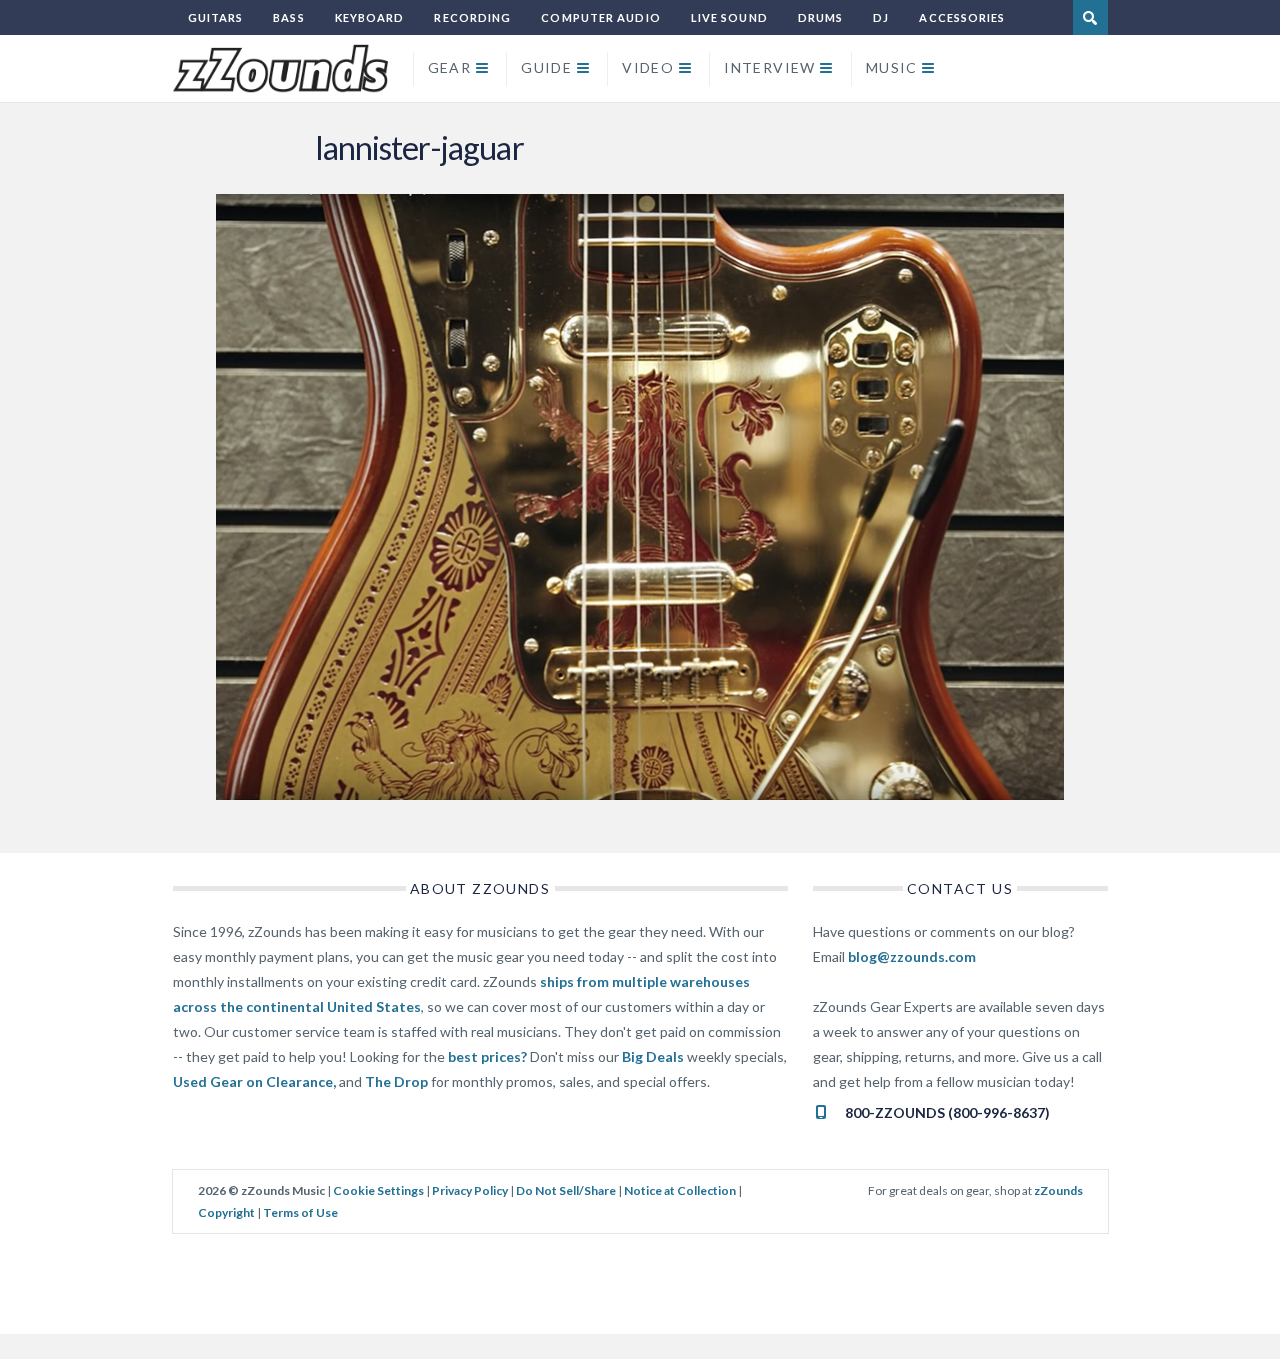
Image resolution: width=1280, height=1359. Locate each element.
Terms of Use (300, 1212)
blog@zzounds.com (912, 956)
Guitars (216, 17)
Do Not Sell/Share (566, 1190)
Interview (770, 67)
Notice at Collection (680, 1190)
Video (648, 67)
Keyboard (370, 17)
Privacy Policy (470, 1190)
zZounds (1058, 1190)
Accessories (962, 17)
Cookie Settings (378, 1190)
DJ (881, 17)
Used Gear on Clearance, (254, 1081)
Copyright (226, 1212)
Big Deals (653, 1056)
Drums (821, 17)
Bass (288, 17)
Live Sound (729, 17)
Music (892, 67)
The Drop (396, 1081)
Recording (472, 17)
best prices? (487, 1056)
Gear (450, 67)
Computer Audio (600, 17)
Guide (546, 67)
